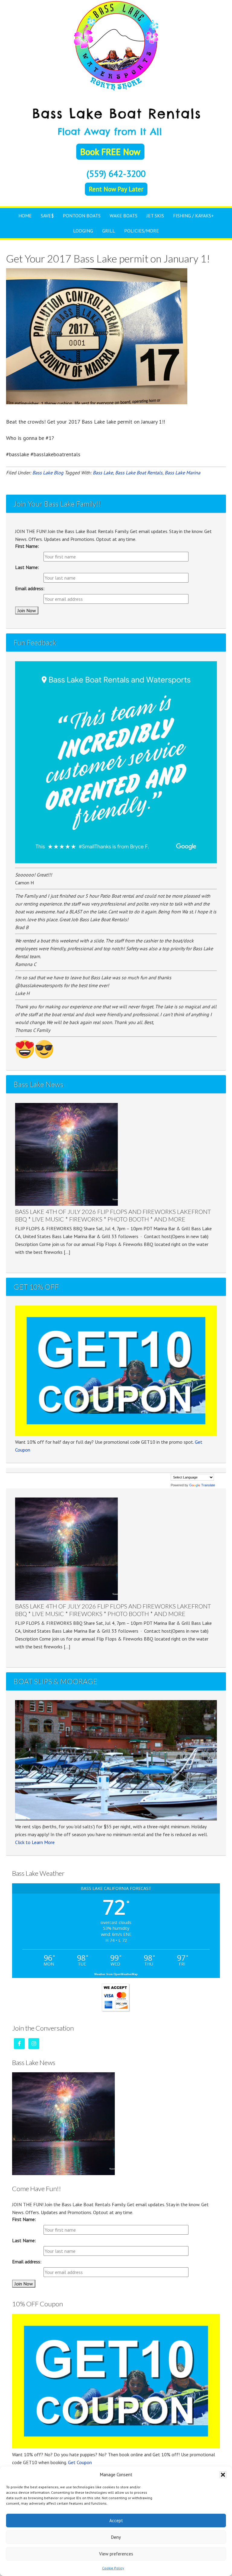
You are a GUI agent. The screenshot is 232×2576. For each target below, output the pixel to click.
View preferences (116, 2554)
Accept (116, 2521)
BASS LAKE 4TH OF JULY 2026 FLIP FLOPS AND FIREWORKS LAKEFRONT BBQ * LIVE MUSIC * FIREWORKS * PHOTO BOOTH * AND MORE (113, 1215)
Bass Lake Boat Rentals (116, 45)
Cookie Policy (113, 2568)
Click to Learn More (35, 1842)
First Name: (27, 546)
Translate (208, 1485)
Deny (116, 2537)
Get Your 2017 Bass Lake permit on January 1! (108, 258)
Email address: (30, 588)
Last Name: (27, 567)
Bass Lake (103, 473)
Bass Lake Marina (182, 473)
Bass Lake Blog (48, 473)
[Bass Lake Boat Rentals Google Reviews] (116, 861)
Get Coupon (80, 2462)
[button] (223, 2475)
